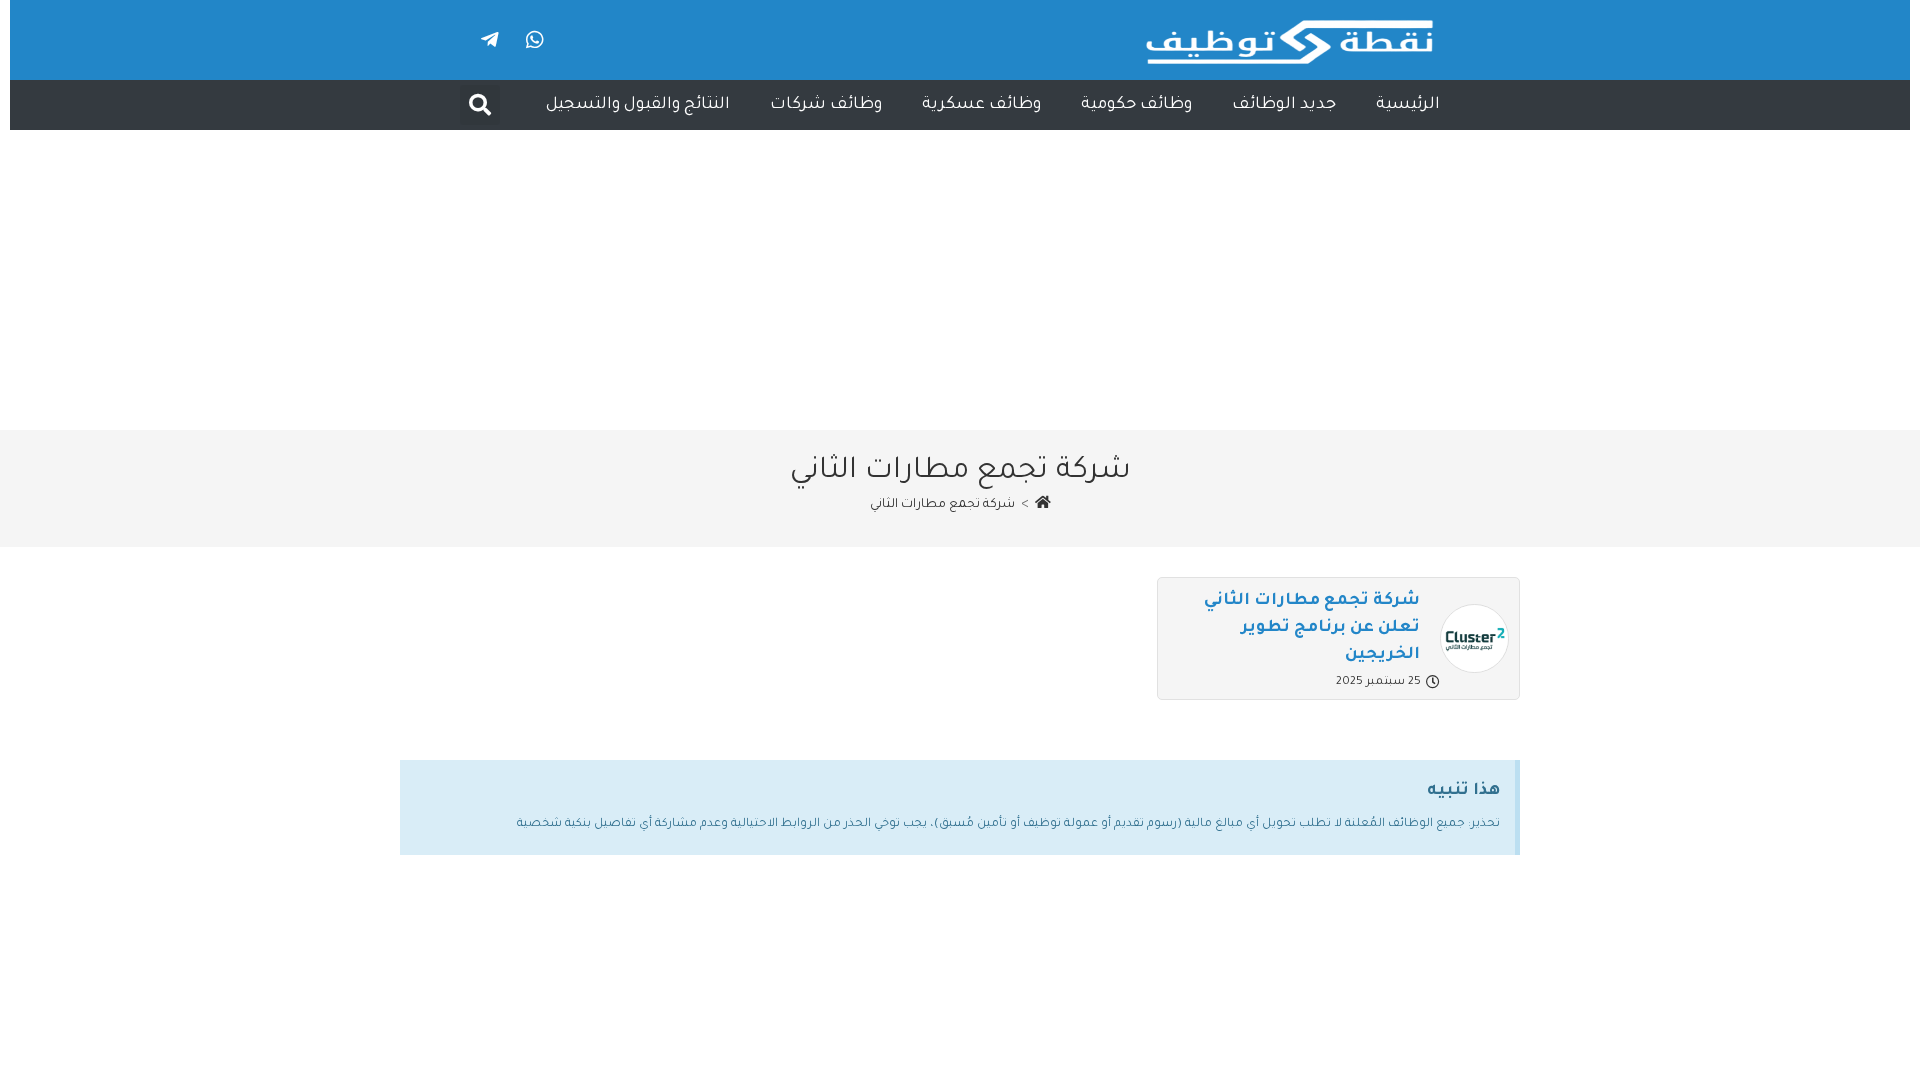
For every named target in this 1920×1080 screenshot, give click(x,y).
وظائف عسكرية (981, 105)
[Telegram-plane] (490, 40)
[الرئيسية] (1043, 505)
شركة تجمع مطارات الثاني (942, 505)
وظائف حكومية (1136, 105)
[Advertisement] (960, 280)
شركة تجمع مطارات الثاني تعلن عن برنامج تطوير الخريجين (1312, 628)
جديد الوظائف (1284, 105)
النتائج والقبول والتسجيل (638, 105)
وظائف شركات (826, 105)
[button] (480, 105)
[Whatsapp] (535, 40)
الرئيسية (1408, 105)
